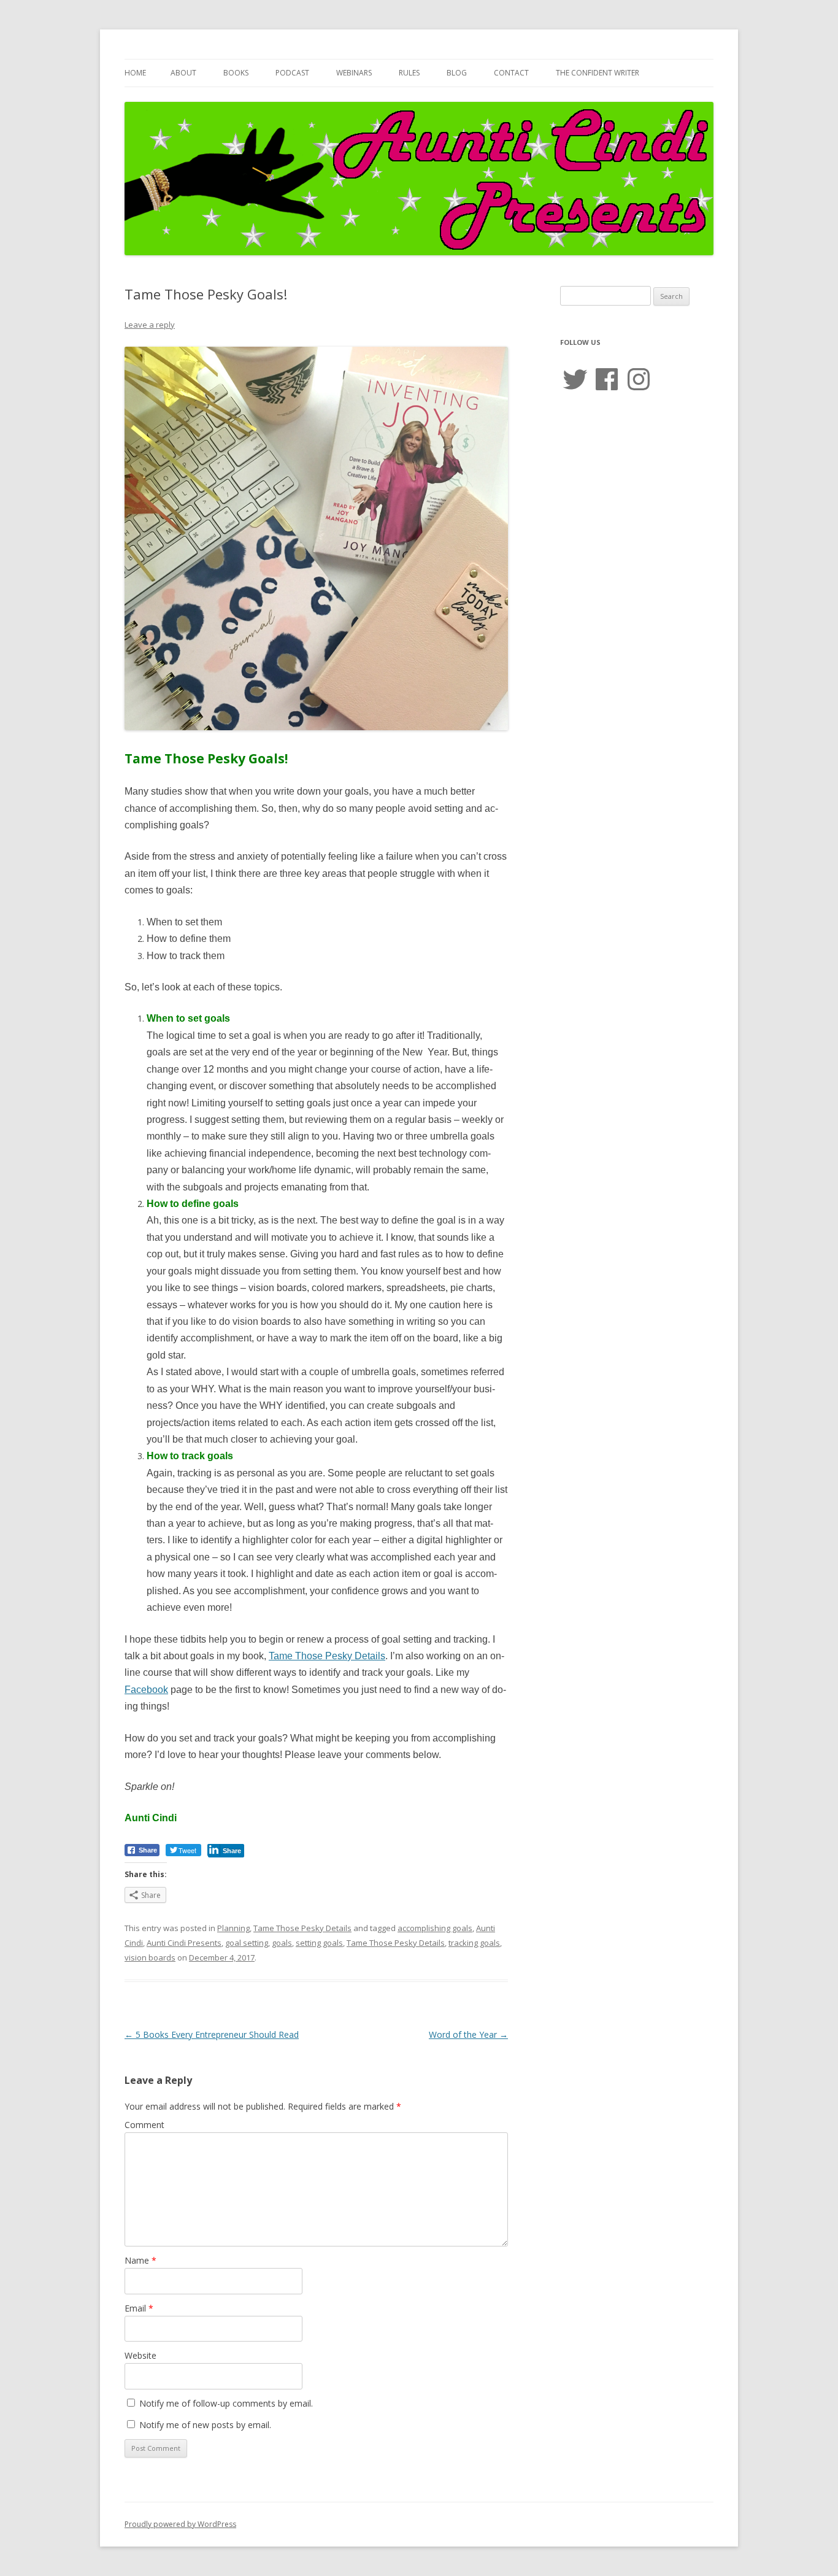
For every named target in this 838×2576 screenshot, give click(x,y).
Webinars (354, 73)
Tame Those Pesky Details (327, 1656)
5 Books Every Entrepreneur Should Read (212, 2034)
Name (140, 2260)
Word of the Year (468, 2034)
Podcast (292, 73)
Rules (409, 73)
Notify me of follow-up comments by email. (226, 2403)
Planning (233, 1928)
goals (282, 1943)
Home (135, 73)
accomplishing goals (435, 1928)
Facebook (146, 1690)
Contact (511, 73)
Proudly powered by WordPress (180, 2524)
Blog (457, 73)
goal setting (247, 1943)
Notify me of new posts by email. (205, 2425)
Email (139, 2308)
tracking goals (474, 1943)
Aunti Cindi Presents (184, 1943)
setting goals (319, 1943)
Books (236, 73)
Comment (144, 2125)
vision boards (150, 1957)
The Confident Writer (598, 73)
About (183, 73)
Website (140, 2355)
